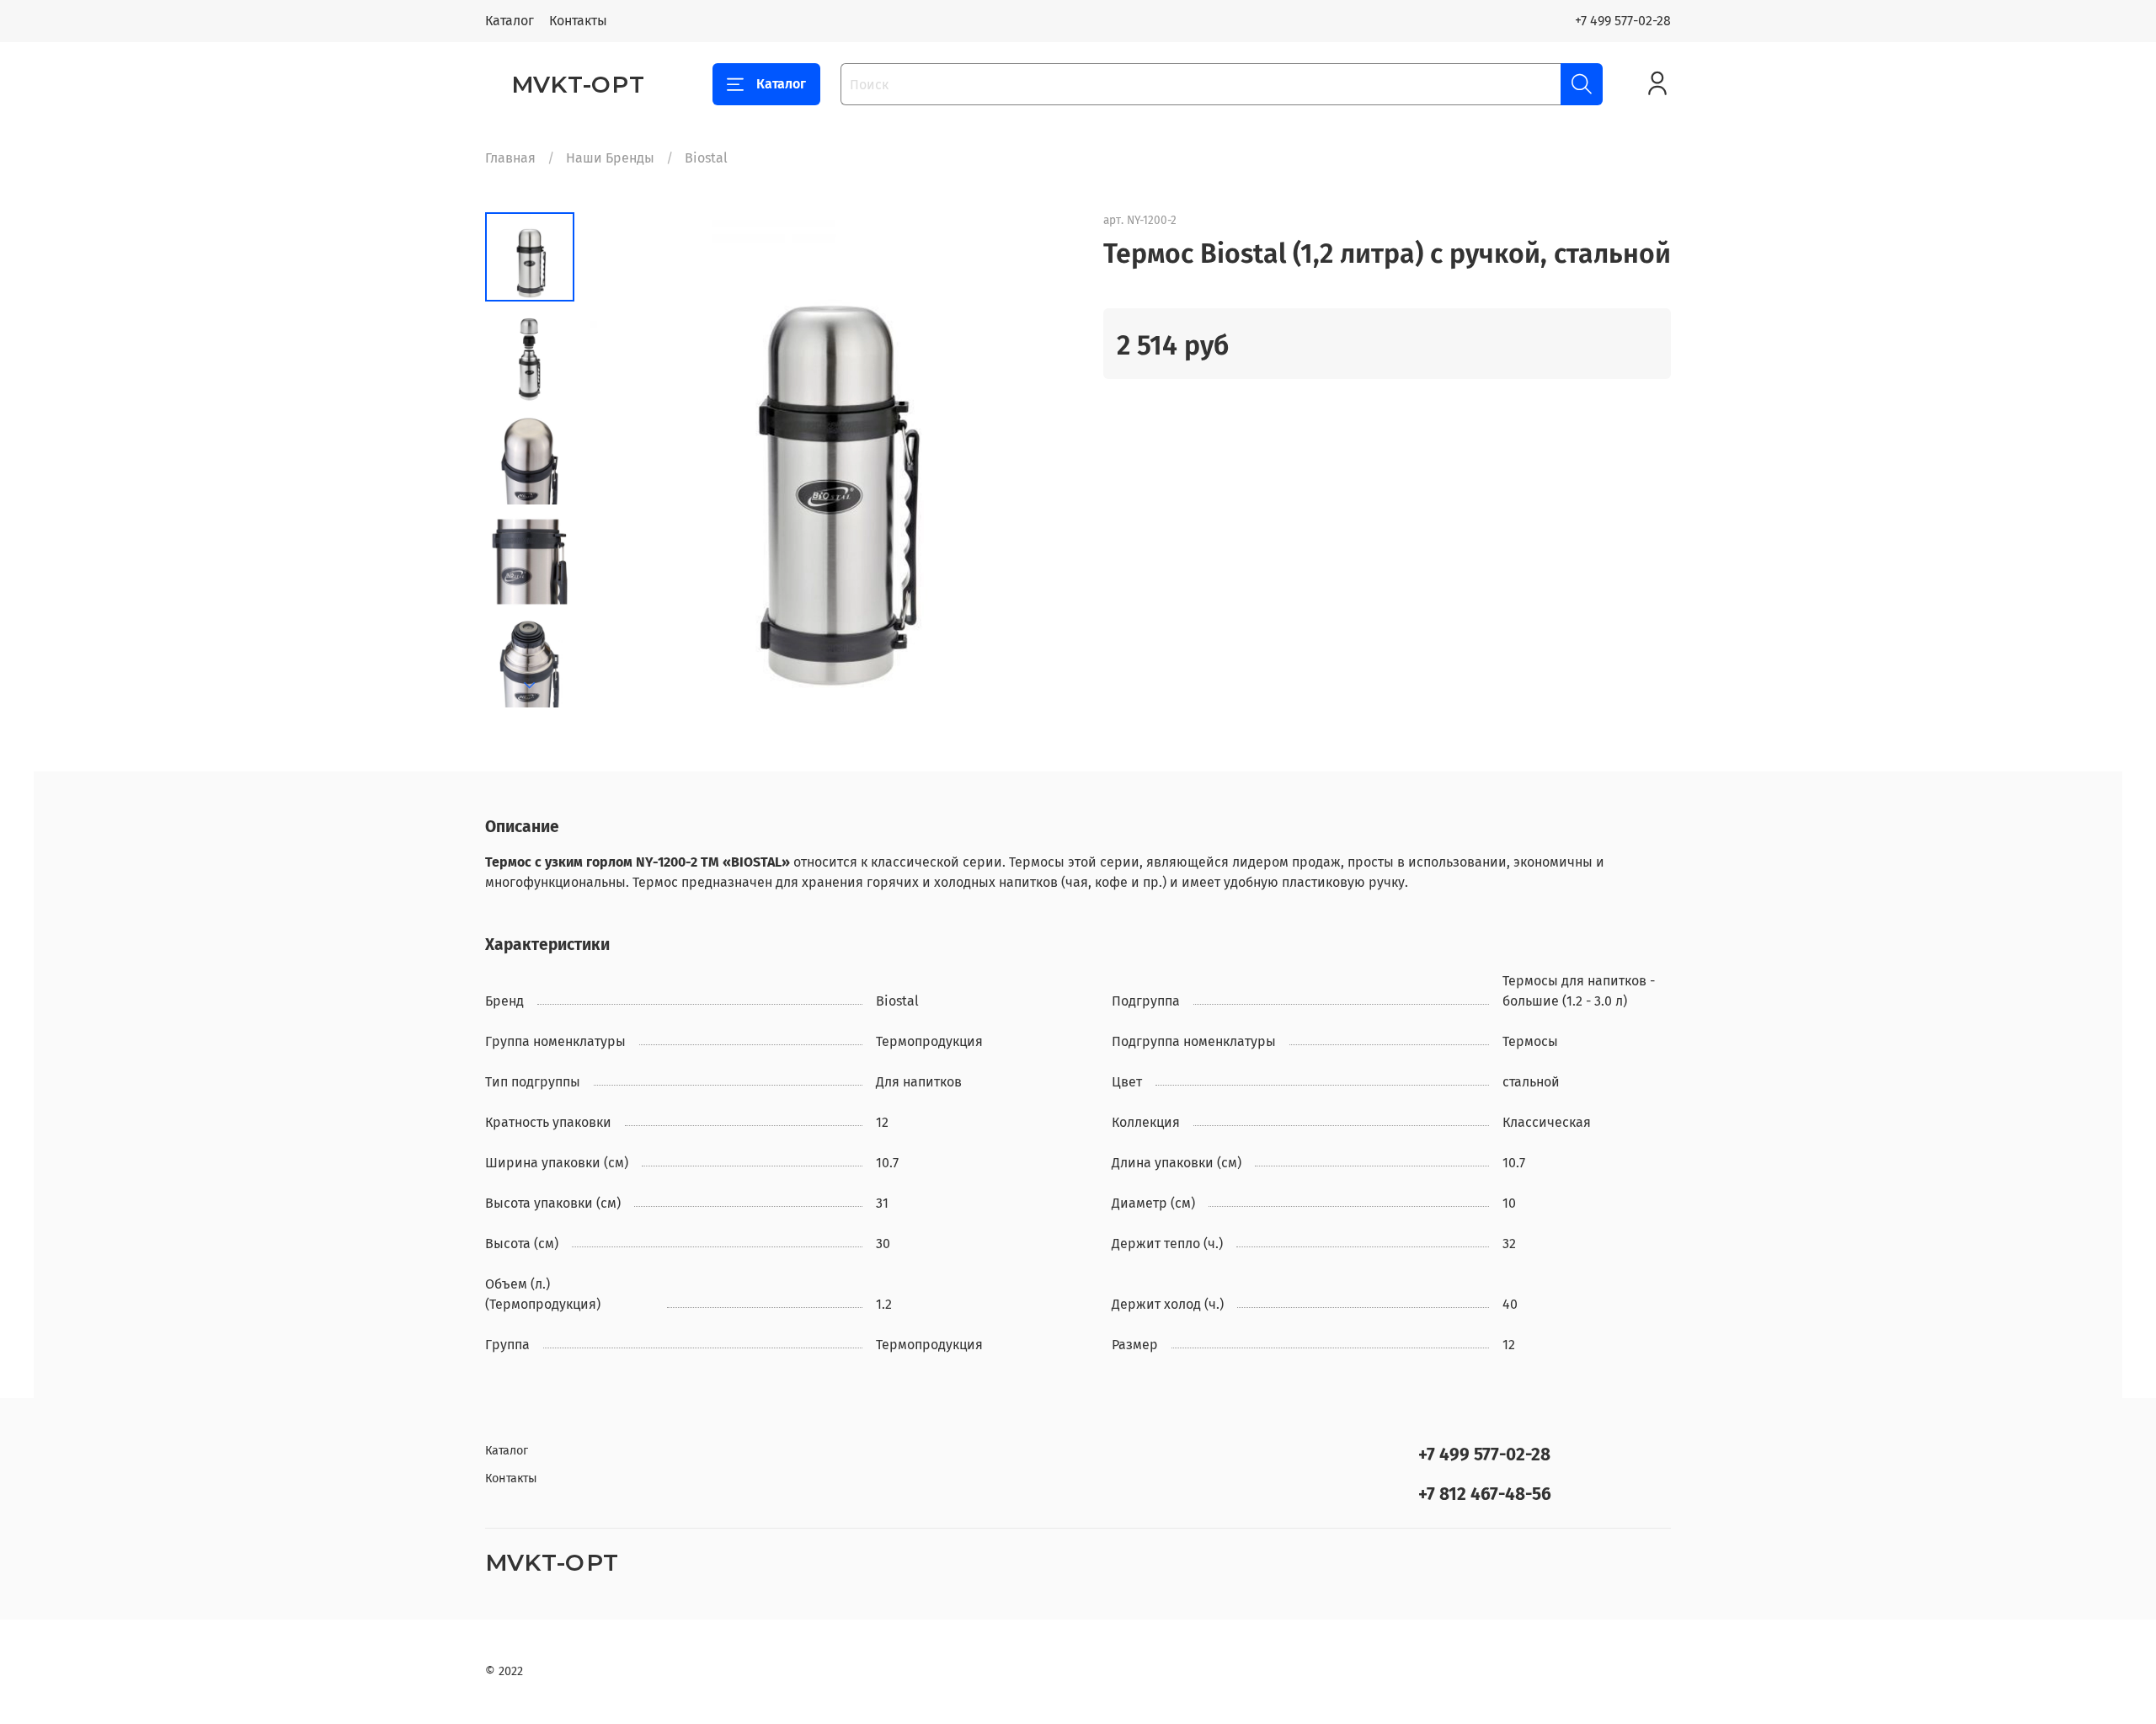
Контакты (578, 21)
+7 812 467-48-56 (1485, 1494)
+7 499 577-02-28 (1623, 21)
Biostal (706, 158)
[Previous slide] (616, 460)
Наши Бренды (610, 158)
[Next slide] (530, 686)
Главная (510, 158)
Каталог (510, 21)
